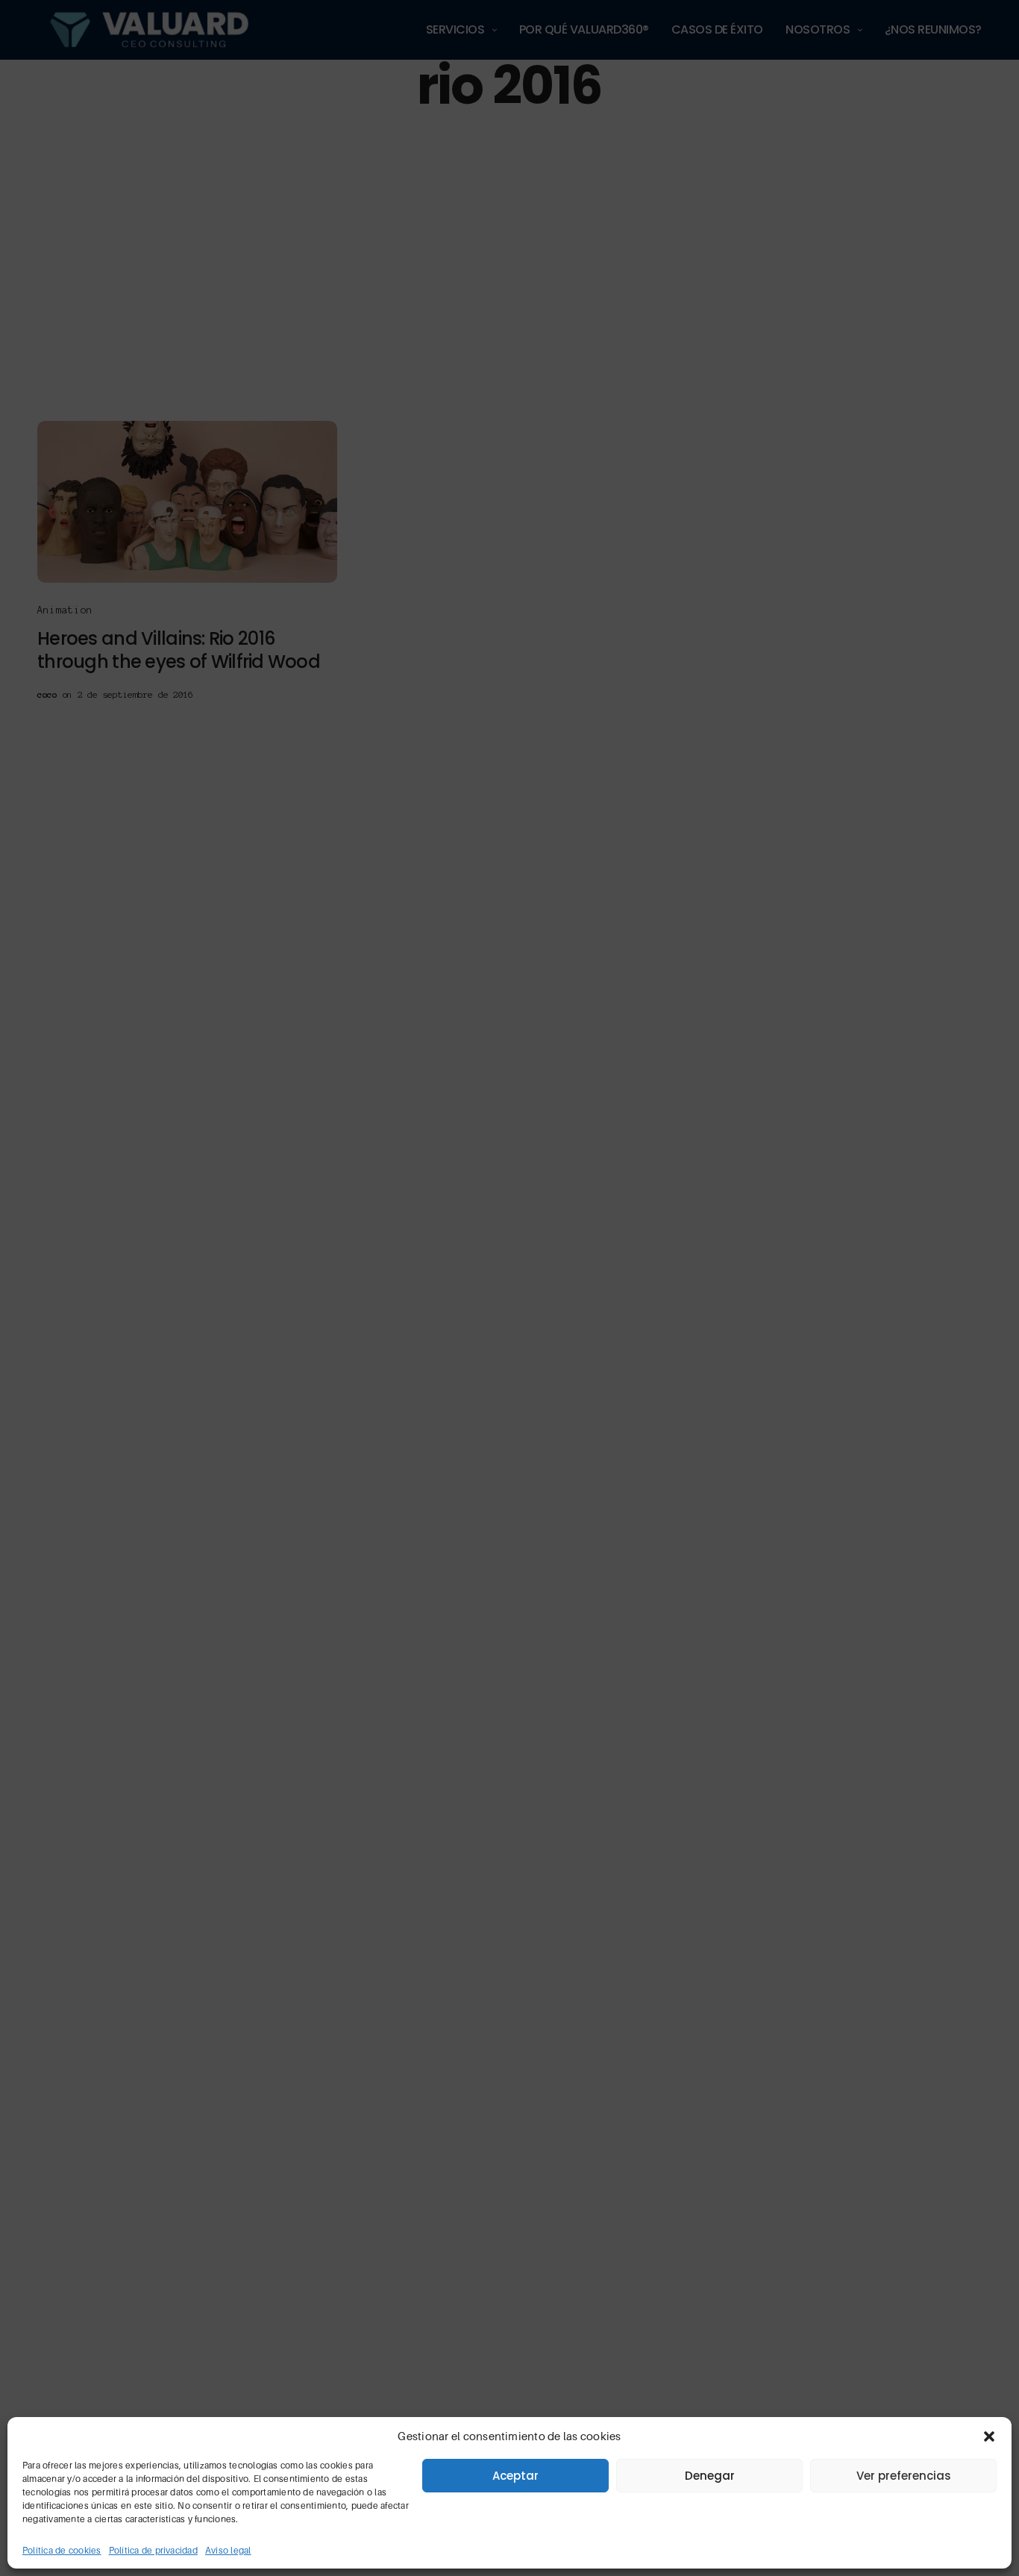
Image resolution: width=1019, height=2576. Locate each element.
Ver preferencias (904, 2476)
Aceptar (515, 2476)
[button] (989, 2436)
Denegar (710, 2476)
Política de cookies (62, 2550)
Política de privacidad (153, 2550)
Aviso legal (228, 2550)
